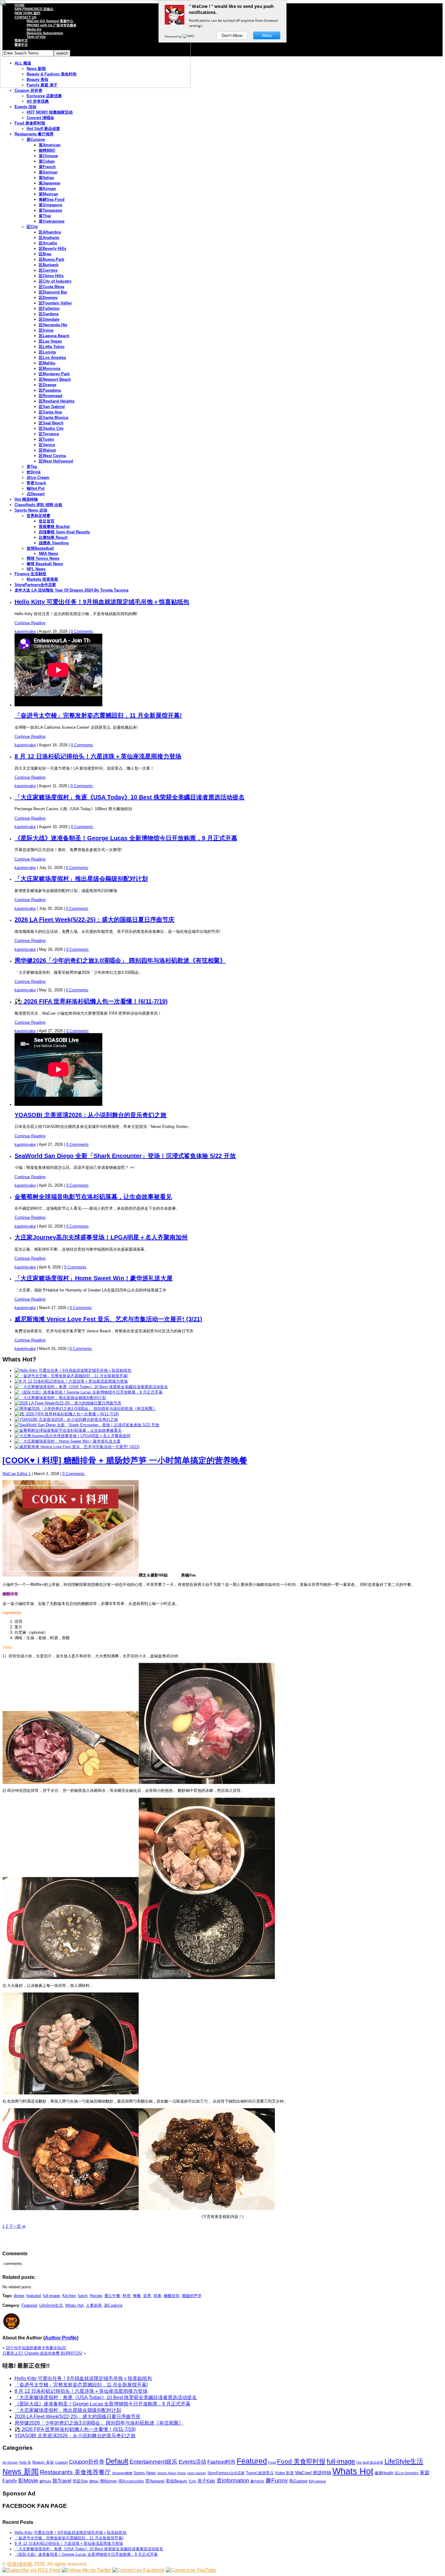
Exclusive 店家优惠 (44, 96)
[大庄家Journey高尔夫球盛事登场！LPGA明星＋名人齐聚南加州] (73, 1436)
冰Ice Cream (38, 477)
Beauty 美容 (43, 2462)
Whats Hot (74, 2305)
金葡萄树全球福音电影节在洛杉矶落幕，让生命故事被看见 (93, 1197)
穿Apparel (155, 2481)
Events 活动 (25, 107)
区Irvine (46, 330)
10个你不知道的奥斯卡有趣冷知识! (36, 2348)
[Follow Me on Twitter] (86, 2570)
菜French (47, 167)
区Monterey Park (54, 374)
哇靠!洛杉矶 (20, 2564)
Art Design (10, 2462)
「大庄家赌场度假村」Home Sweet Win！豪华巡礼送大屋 (94, 1278)
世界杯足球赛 (38, 516)
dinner (19, 2296)
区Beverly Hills (53, 249)
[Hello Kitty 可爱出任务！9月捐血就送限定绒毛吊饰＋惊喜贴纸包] (73, 1370)
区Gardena (49, 314)
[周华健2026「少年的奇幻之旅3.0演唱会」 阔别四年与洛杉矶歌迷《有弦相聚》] (86, 1409)
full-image (51, 2296)
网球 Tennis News (43, 558)
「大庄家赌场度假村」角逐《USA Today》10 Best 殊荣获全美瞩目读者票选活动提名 (130, 797)
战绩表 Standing (54, 543)
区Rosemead (51, 396)
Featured (29, 2305)
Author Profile (61, 2338)
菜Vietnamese (52, 221)
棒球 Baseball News (45, 564)
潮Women (109, 2481)
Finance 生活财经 (30, 574)
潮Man (94, 2481)
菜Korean (47, 189)
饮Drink (34, 472)
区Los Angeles (52, 358)
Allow (267, 35)
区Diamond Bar (53, 292)
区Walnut (47, 450)
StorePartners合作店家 (35, 585)
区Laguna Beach (54, 336)
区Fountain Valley (55, 303)
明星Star (80, 2481)
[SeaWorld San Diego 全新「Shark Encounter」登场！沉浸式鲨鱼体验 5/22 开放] (87, 1425)
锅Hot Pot (36, 488)
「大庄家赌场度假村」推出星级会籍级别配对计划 (81, 879)
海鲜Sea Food (52, 199)
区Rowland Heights (57, 401)
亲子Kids (206, 2481)
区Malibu (47, 363)
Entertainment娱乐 (153, 2462)
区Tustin (46, 439)
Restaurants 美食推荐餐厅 (75, 2472)
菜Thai (45, 216)
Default (117, 2461)
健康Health (384, 2473)
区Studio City (51, 428)
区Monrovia (49, 368)
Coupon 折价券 (28, 90)
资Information (233, 2480)
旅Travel (62, 2481)
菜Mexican (48, 194)
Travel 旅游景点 (260, 2473)
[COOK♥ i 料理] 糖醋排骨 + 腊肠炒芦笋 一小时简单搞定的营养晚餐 (125, 1460)
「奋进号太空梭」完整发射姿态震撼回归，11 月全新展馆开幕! (98, 715)
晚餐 (137, 2296)
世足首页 (47, 521)
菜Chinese (48, 156)
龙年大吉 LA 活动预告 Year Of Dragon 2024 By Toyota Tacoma (71, 590)
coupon (61, 2462)
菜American (50, 145)
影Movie (28, 2480)
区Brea (45, 254)
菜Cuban (47, 161)
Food (272, 2462)
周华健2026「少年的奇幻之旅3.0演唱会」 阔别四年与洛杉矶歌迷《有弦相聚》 (120, 960)
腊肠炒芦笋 (192, 2296)
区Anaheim (49, 238)
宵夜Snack (36, 483)
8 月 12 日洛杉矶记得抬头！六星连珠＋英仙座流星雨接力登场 (98, 756)
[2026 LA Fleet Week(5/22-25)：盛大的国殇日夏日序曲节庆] (68, 1403)
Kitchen (69, 2296)
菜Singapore (50, 205)
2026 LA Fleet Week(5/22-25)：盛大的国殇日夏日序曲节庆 (94, 920)
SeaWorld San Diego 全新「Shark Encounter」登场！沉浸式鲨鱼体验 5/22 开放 (125, 1156)
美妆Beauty (176, 2481)
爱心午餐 (112, 2296)
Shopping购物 (122, 2473)
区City (32, 227)
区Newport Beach (55, 379)
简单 (157, 2296)
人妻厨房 (94, 2305)
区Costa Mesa (51, 287)
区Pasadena (50, 390)
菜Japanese (49, 183)
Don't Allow (232, 35)
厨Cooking (113, 2305)
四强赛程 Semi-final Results (64, 532)
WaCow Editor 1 (16, 1474)
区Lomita (47, 352)
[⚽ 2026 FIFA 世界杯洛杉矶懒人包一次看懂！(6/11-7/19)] (67, 1414)
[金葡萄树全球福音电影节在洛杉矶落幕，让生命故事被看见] (68, 1430)
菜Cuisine (36, 139)
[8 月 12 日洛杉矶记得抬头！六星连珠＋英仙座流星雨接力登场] (71, 1381)
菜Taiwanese (50, 210)
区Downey (48, 298)
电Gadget (298, 2481)
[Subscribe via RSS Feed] (31, 2570)
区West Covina (52, 456)
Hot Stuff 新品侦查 (43, 129)
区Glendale (49, 319)
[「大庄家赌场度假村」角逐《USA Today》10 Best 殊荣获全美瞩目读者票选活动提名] (91, 1387)
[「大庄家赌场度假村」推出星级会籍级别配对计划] (60, 1398)
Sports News (145, 2473)
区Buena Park (51, 259)
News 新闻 (21, 2472)
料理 (127, 2296)
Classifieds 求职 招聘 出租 (38, 505)
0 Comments (82, 631)
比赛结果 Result (53, 537)
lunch (83, 2296)
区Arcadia (48, 243)
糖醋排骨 (172, 2296)
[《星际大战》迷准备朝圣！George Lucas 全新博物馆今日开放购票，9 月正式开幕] (89, 1392)
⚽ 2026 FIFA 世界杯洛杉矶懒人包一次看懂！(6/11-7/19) (91, 1001)
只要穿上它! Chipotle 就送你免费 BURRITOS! (42, 2353)
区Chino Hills (51, 276)
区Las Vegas (50, 341)
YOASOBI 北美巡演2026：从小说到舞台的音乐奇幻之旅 (91, 1115)
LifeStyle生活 (51, 2305)
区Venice (47, 445)
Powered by (174, 36)
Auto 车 (25, 2462)
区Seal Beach (51, 423)
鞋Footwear (317, 2481)
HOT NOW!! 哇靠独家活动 (50, 112)
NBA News (48, 554)
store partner (197, 2473)
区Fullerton (49, 308)
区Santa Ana (50, 412)
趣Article (257, 2481)
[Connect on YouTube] (191, 2570)
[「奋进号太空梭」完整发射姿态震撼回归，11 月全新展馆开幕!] (71, 1376)
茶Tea (32, 467)
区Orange (48, 385)
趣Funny (277, 2480)
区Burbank (49, 265)
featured (33, 2296)
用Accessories (131, 2481)
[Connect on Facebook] (138, 2570)
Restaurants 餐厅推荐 (34, 134)
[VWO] (189, 36)
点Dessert (36, 494)
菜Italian (46, 178)
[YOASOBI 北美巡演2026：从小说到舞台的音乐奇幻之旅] (66, 1419)
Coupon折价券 (87, 2462)
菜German (48, 172)
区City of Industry (55, 281)
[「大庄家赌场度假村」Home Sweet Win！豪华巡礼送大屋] (68, 1441)
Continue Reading (30, 623)
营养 (147, 2296)
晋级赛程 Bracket (54, 527)
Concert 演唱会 (40, 118)
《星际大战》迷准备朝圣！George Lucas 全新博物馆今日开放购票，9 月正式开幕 (126, 838)
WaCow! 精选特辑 (313, 2473)
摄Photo (45, 2481)
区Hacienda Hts (53, 325)
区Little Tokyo (52, 347)
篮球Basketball (40, 548)
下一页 (17, 2226)
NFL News (36, 569)
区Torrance (49, 434)
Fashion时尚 (221, 2462)
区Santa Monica (53, 418)
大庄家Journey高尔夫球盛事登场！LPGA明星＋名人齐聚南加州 (101, 1237)
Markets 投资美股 (42, 579)
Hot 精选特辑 (26, 499)
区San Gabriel (52, 407)
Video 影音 (284, 2473)
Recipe (96, 2296)
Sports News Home (171, 2473)
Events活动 (192, 2462)
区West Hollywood (56, 461)
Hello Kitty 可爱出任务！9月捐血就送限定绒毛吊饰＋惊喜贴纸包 (102, 602)
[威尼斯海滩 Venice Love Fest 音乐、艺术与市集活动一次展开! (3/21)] (77, 1447)
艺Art (192, 2481)
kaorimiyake (25, 631)
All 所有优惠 (38, 101)
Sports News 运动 (31, 510)
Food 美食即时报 (30, 123)
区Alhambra (50, 232)
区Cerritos (48, 270)
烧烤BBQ (47, 150)
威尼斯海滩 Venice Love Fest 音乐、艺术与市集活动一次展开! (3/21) (108, 1319)
